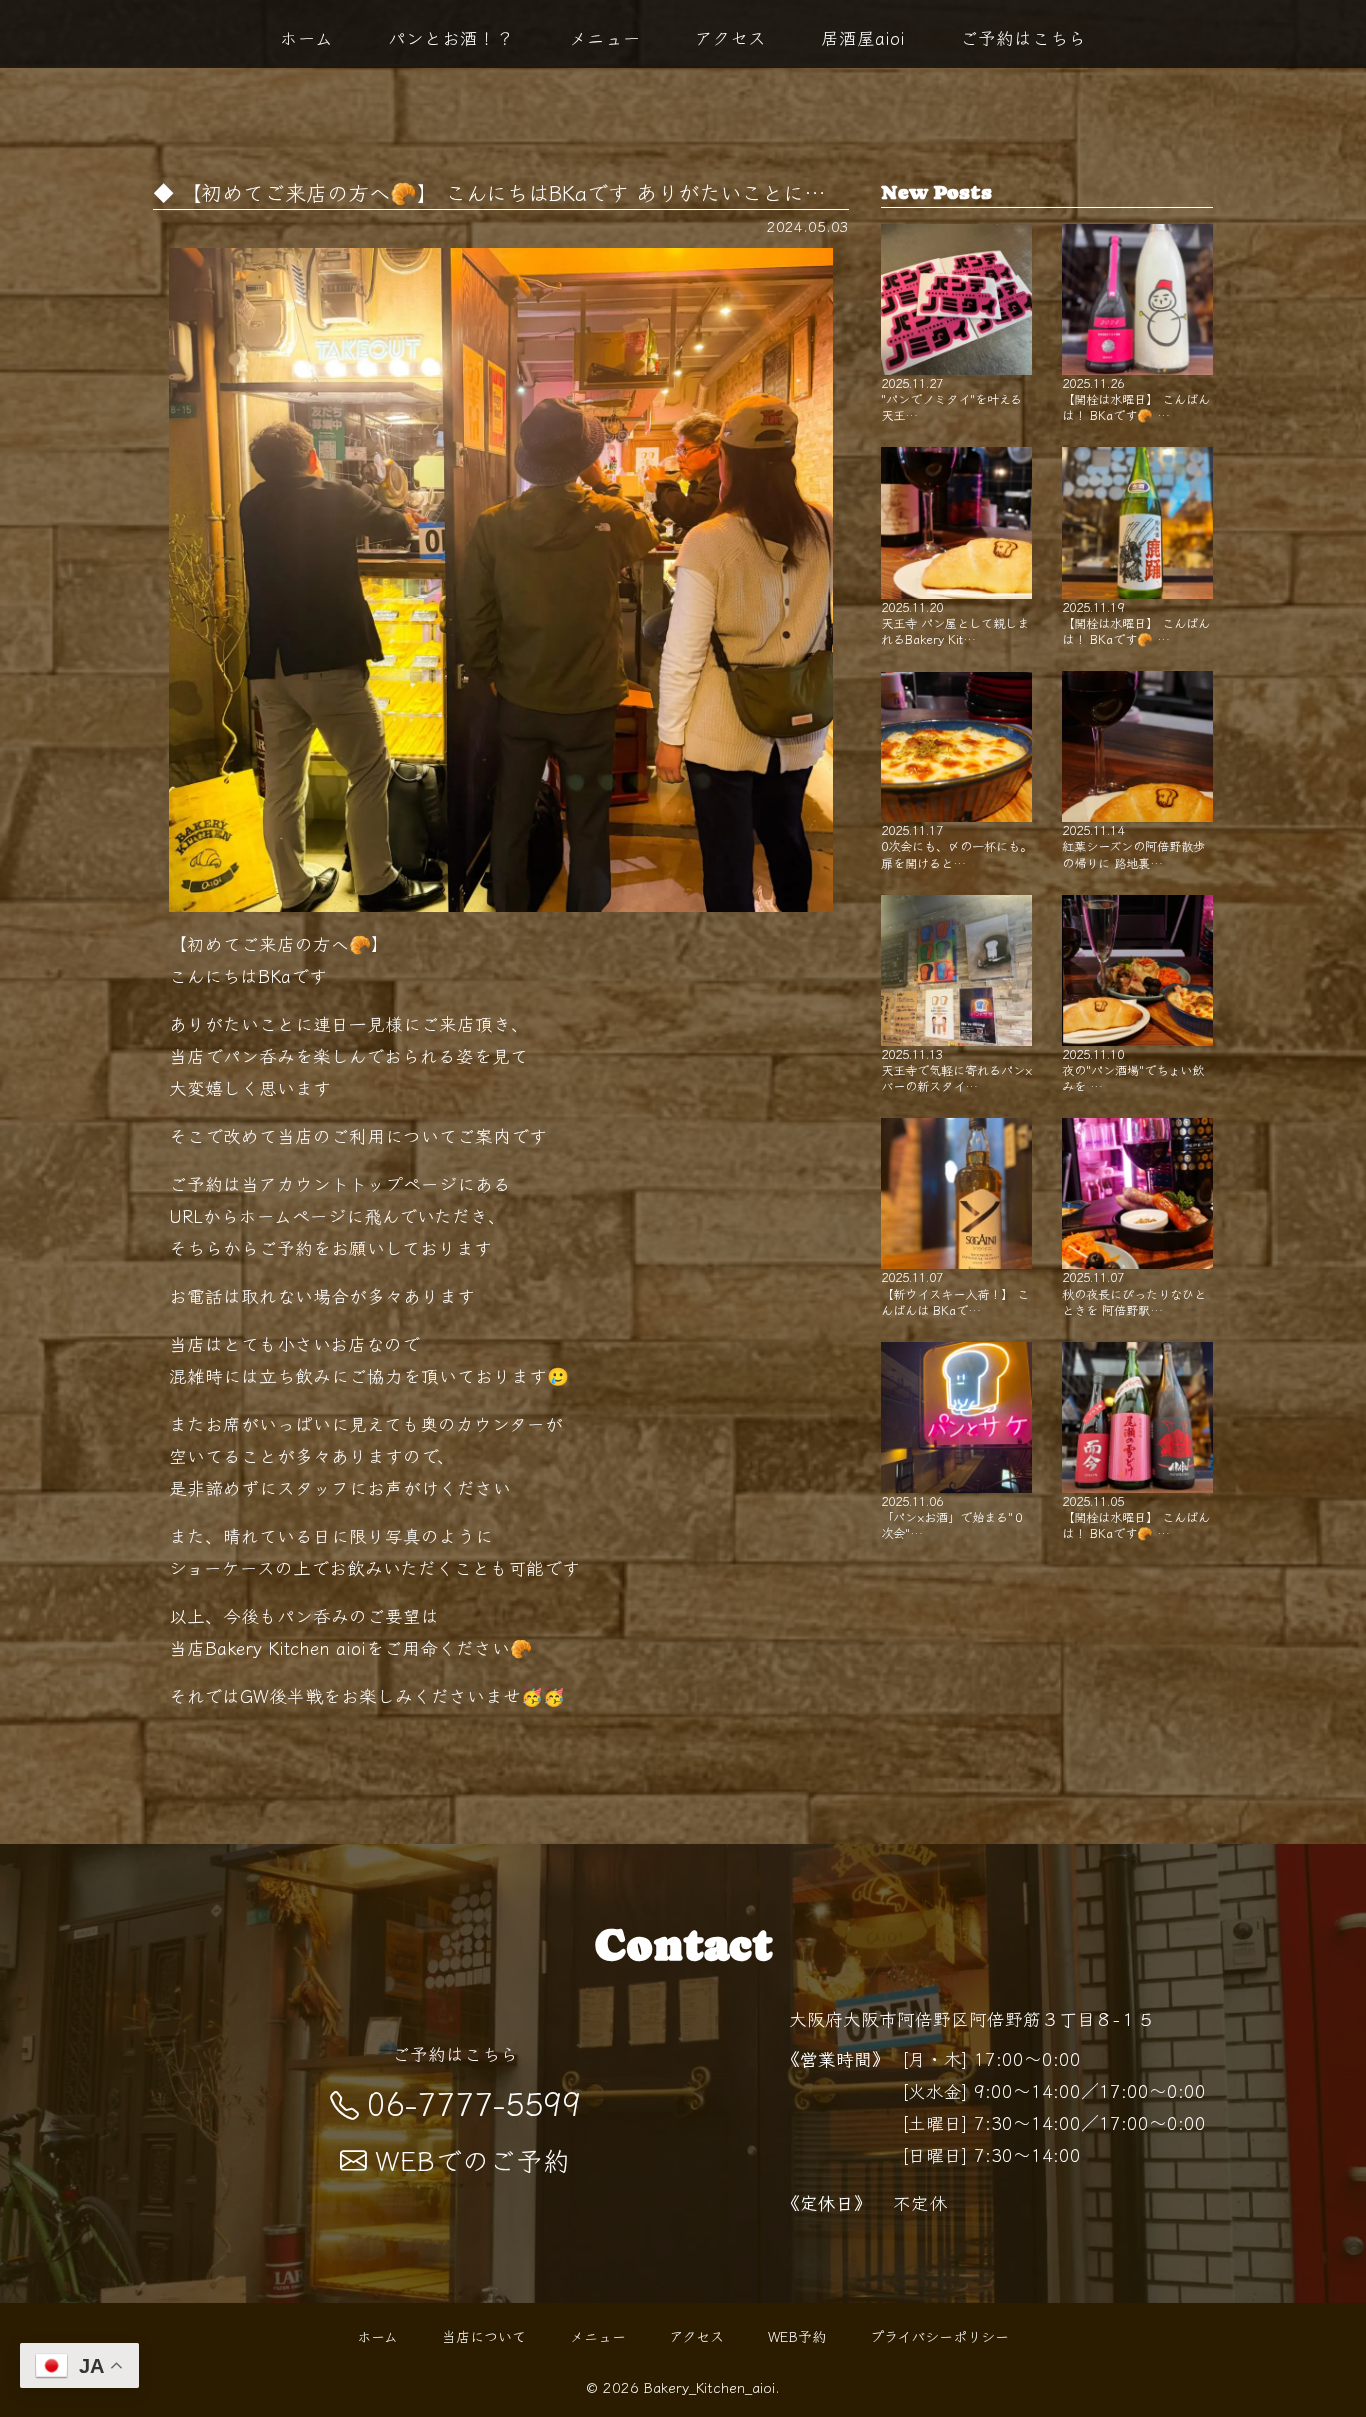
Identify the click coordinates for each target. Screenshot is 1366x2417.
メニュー (605, 37)
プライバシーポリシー (939, 2336)
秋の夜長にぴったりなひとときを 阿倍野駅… (1134, 1292)
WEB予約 (797, 2336)
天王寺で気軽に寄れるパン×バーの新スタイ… (956, 1069)
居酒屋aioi (863, 37)
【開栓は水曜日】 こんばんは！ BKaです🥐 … (1136, 398)
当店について (484, 2336)
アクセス (730, 37)
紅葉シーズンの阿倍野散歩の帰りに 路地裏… (1133, 845)
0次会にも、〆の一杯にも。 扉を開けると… (956, 845)
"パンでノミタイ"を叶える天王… (951, 398)
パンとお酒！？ (451, 37)
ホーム (306, 37)
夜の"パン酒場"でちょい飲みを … (1133, 1069)
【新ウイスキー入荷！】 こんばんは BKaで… (955, 1292)
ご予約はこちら (1023, 37)
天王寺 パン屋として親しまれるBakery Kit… (955, 622)
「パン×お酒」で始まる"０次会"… (953, 1516)
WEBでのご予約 (472, 2159)
